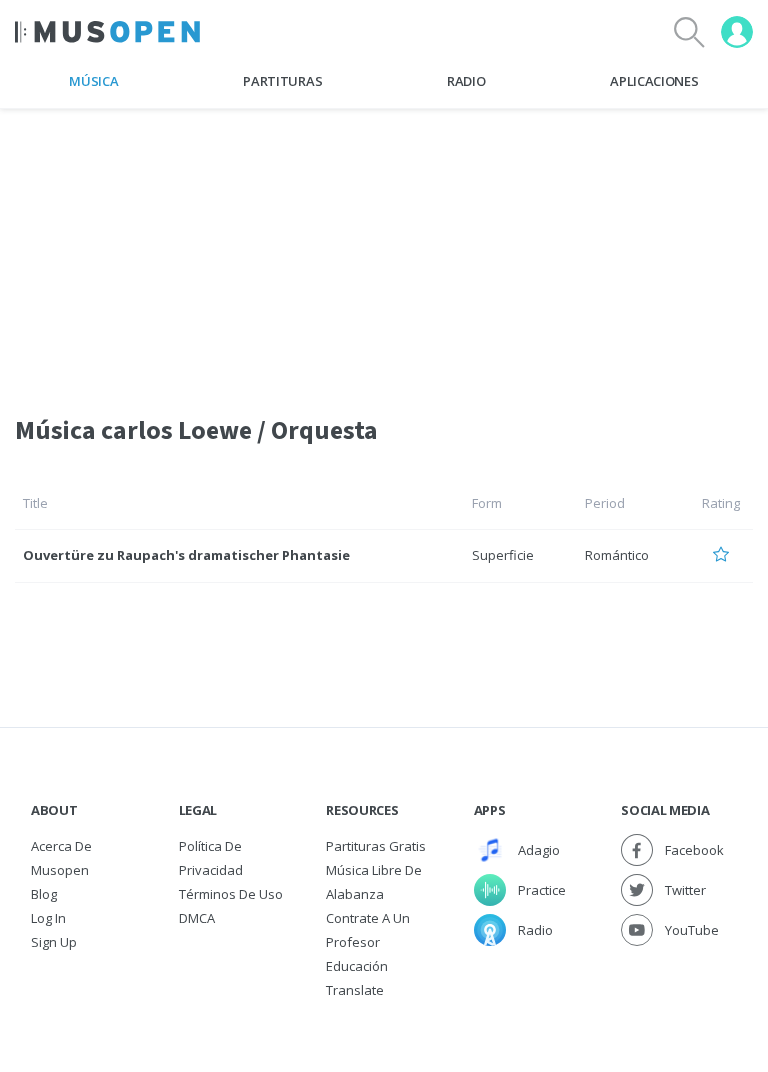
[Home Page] (107, 32)
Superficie (503, 555)
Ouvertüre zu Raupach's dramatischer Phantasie (186, 555)
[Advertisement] (384, 249)
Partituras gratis (376, 846)
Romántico (617, 555)
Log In (48, 918)
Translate (355, 990)
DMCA (197, 918)
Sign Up (54, 942)
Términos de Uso (231, 894)
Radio (466, 81)
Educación (357, 966)
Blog (44, 894)
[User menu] (737, 32)
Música (93, 81)
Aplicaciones (654, 81)
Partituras (282, 81)
